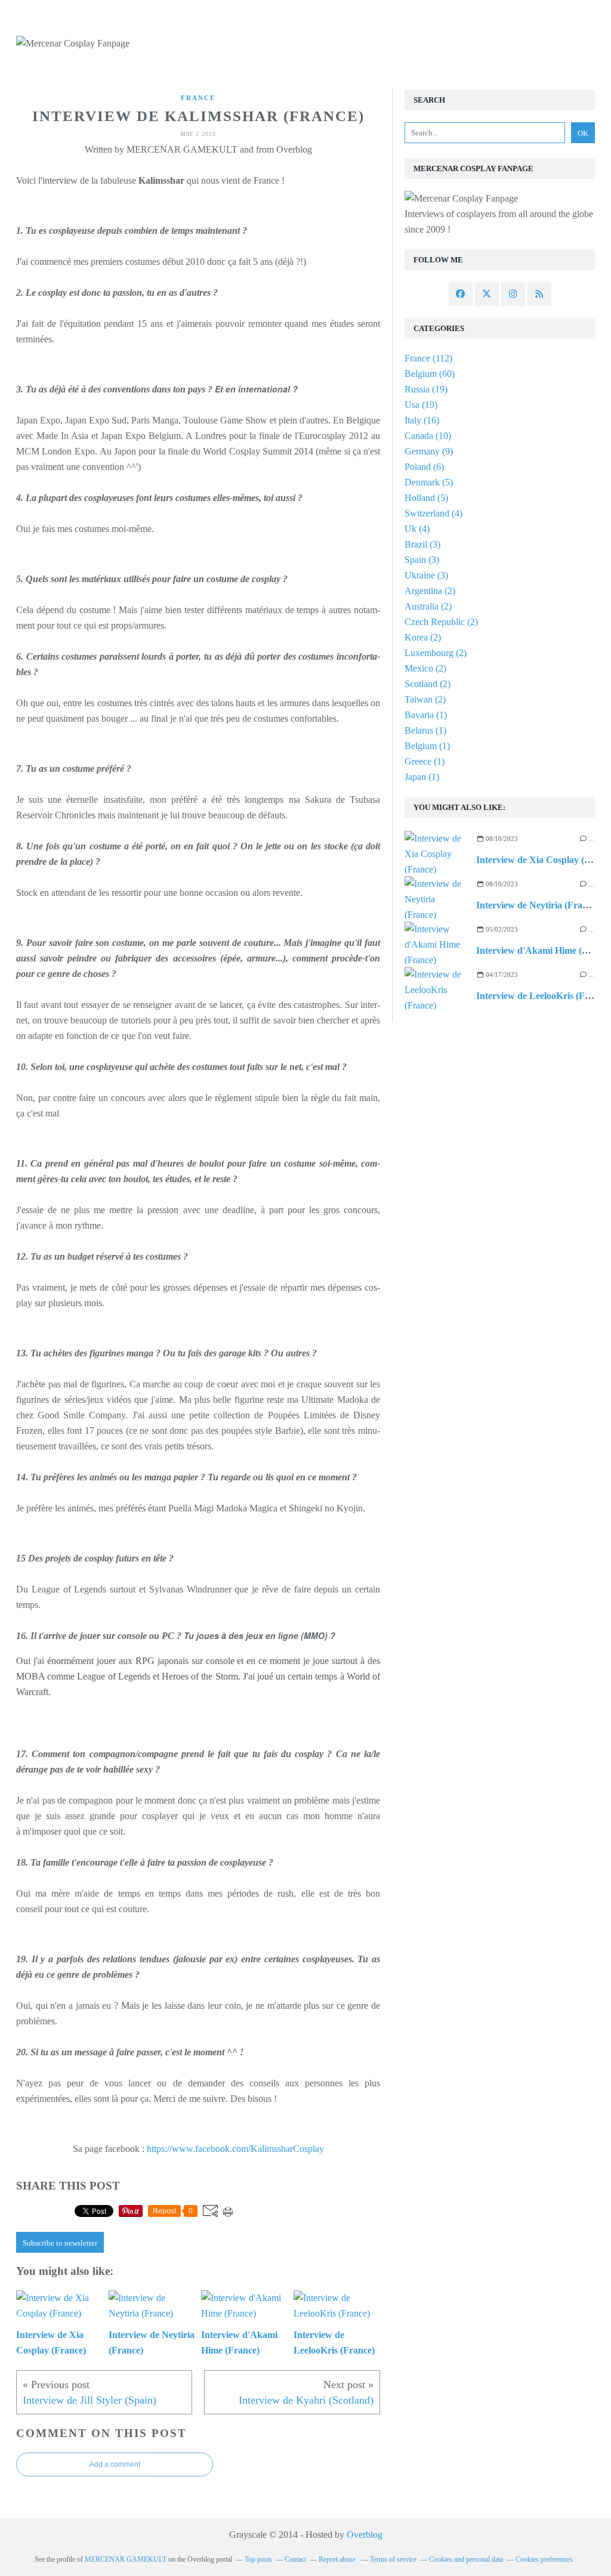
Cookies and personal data (466, 2559)
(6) (424, 467)
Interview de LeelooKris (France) (543, 996)
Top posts (258, 2559)
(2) (430, 591)
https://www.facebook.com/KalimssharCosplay (235, 2149)
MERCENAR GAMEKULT (126, 2559)
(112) (428, 358)
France (198, 98)
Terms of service (393, 2559)
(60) (430, 374)
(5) (429, 482)
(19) (426, 389)
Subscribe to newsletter (60, 2243)
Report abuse (338, 2559)
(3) (422, 544)
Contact (295, 2559)
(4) (433, 513)
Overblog (365, 2535)
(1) (426, 715)
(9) (429, 451)
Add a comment (115, 2464)
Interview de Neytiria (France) (538, 905)
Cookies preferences (544, 2559)
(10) (428, 436)
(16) (422, 420)
